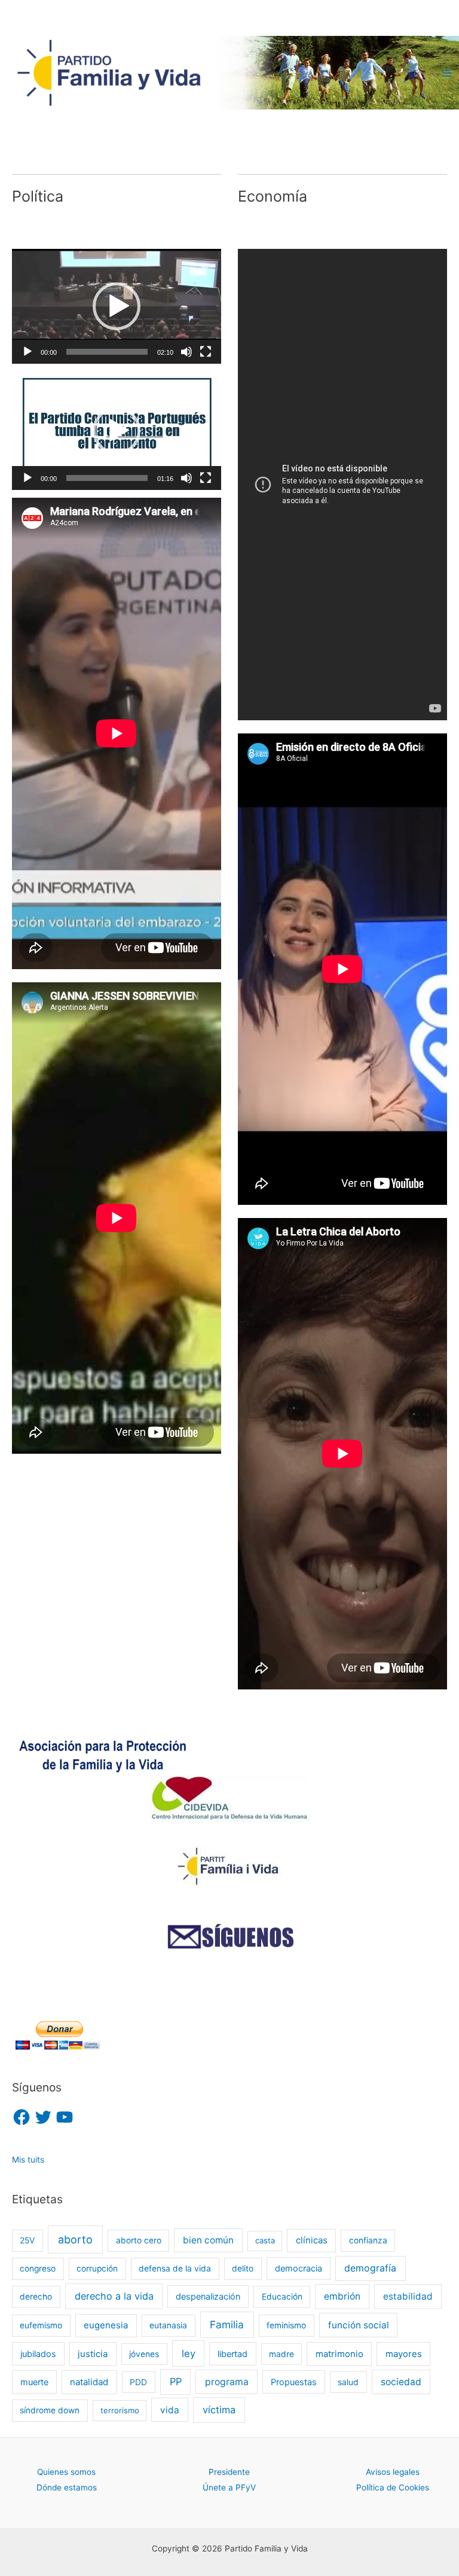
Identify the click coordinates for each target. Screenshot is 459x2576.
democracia (299, 2268)
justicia (93, 2354)
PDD (138, 2382)
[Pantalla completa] (206, 352)
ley (189, 2353)
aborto (75, 2239)
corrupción (97, 2269)
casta (265, 2240)
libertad (232, 2354)
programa (227, 2382)
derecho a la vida (114, 2296)
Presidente (229, 2472)
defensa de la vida (175, 2269)
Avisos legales (393, 2472)
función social (359, 2325)
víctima (219, 2410)
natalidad (89, 2382)
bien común (208, 2240)
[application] (117, 306)
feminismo (286, 2325)
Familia (227, 2324)
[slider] (107, 352)
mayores (404, 2354)
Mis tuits (28, 2160)
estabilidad (408, 2296)
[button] (117, 306)
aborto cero (139, 2240)
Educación (282, 2297)
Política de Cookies (393, 2487)
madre (281, 2354)
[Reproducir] (27, 352)
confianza (368, 2240)
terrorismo (120, 2410)
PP (176, 2382)
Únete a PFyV (229, 2487)
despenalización (208, 2296)
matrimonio (339, 2354)
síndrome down (50, 2410)
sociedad (401, 2382)
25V (27, 2240)
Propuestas (294, 2382)
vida (170, 2410)
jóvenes (144, 2354)
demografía (370, 2268)
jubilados (38, 2354)
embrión (342, 2296)
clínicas (312, 2240)
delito (243, 2269)
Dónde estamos (67, 2487)
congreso (38, 2269)
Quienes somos (66, 2472)
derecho (36, 2297)
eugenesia (106, 2325)
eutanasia (168, 2325)
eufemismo (41, 2325)
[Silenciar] (186, 352)
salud (348, 2382)
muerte (34, 2382)
